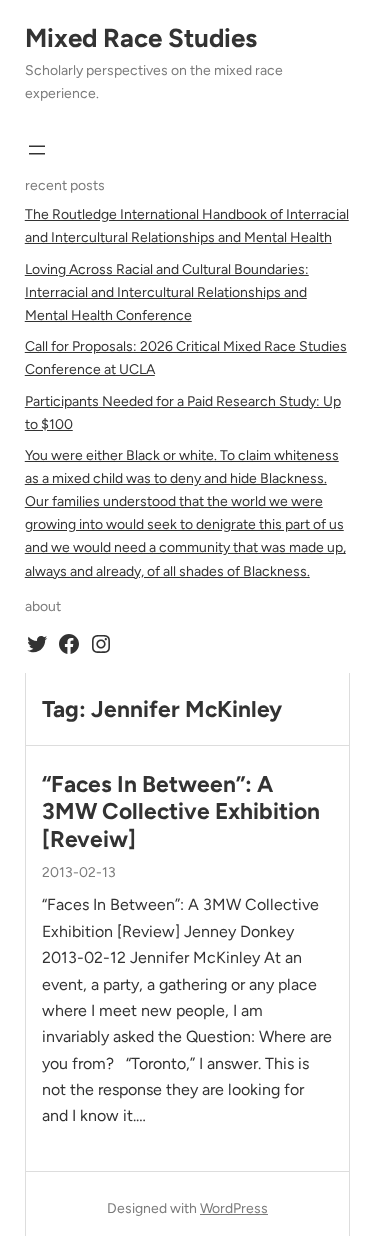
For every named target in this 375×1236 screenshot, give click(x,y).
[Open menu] (37, 150)
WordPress (234, 1208)
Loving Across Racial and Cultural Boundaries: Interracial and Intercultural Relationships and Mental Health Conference (167, 292)
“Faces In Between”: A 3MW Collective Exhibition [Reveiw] (181, 812)
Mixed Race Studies (141, 38)
